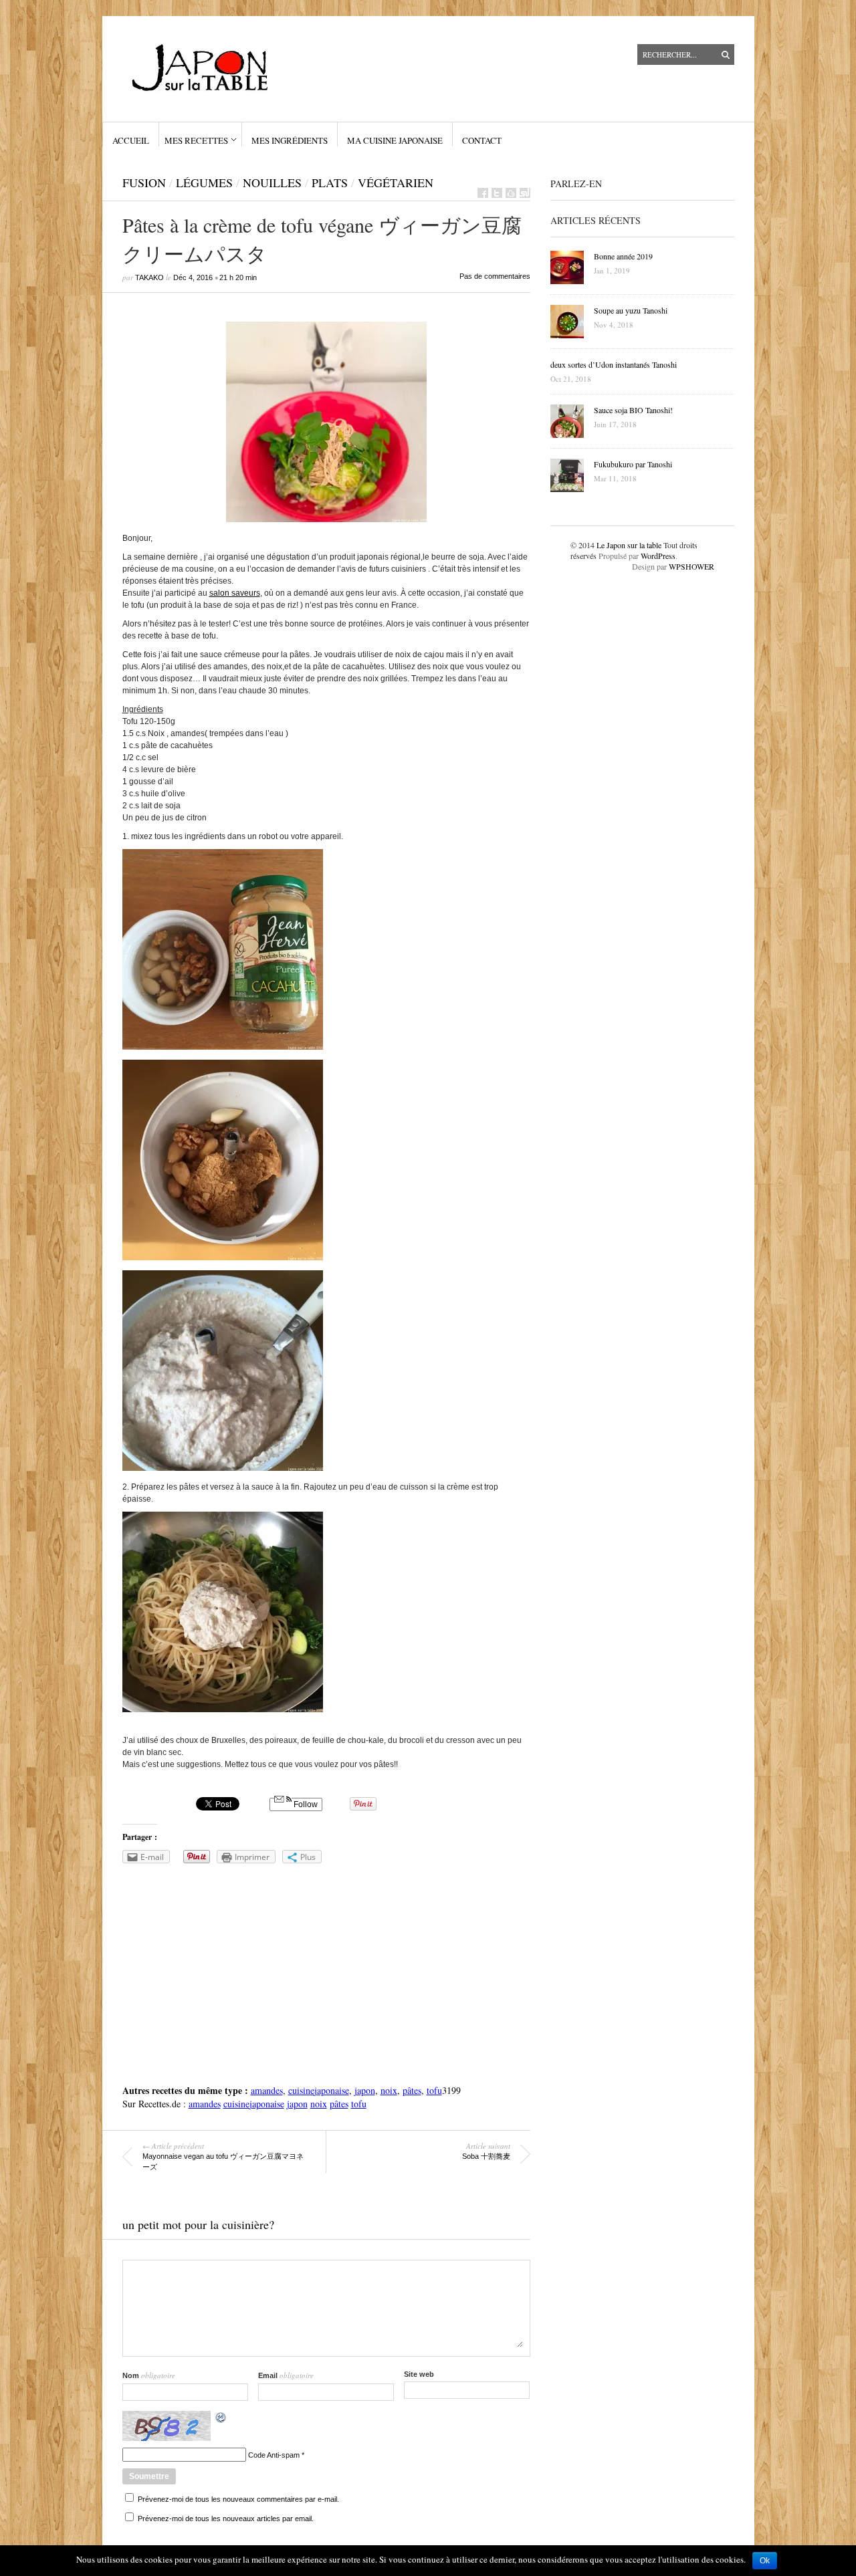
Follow (305, 1804)
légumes (204, 183)
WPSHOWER (691, 566)
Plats (330, 183)
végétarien (396, 183)
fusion (144, 183)
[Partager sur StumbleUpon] (525, 193)
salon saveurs (235, 593)
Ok (765, 2561)
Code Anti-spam (274, 2455)
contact (482, 140)
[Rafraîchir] (221, 2420)
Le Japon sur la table (629, 545)
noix (389, 2090)
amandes (267, 2090)
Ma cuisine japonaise (395, 140)
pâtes (412, 2090)
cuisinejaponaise (319, 2090)
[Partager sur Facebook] (483, 193)
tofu (434, 2090)
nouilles (272, 183)
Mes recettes (196, 140)
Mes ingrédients (290, 140)
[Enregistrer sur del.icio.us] (511, 193)
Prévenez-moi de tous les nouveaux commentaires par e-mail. (238, 2499)
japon (365, 2090)
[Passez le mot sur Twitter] (497, 193)
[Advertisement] (326, 1970)
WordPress (658, 556)
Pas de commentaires (495, 276)
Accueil (131, 140)
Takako (149, 277)
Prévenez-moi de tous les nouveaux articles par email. (226, 2519)
